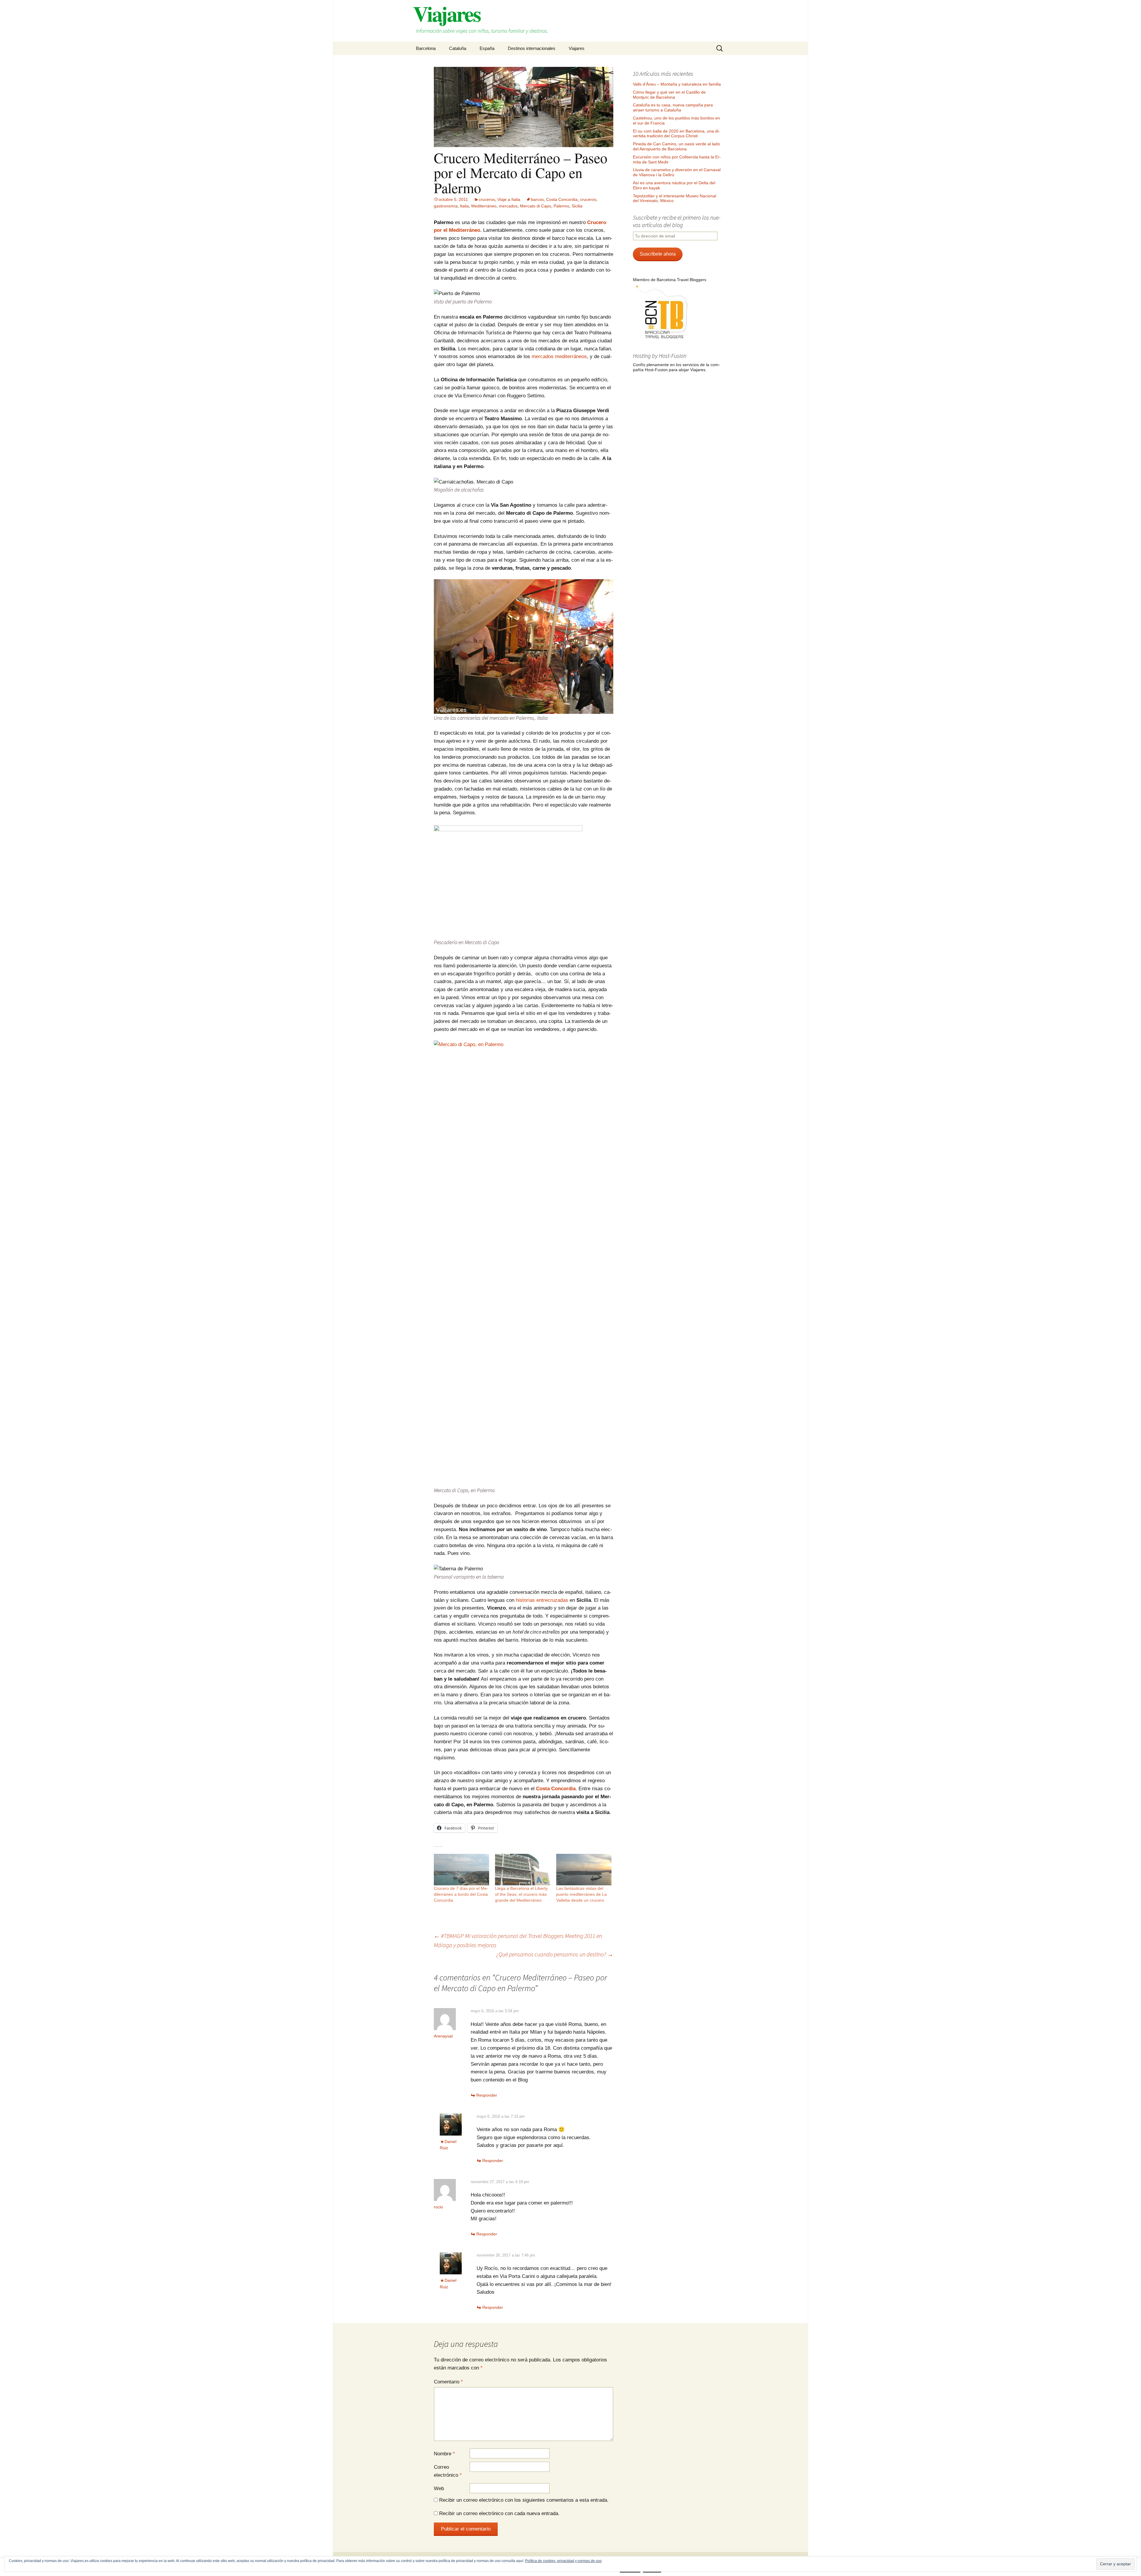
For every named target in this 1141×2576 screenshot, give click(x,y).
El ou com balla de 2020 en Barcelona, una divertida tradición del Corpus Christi (676, 134)
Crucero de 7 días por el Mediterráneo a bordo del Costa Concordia (461, 1894)
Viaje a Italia (509, 199)
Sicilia (577, 206)
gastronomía (446, 206)
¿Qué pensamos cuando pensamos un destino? (555, 1954)
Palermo (561, 206)
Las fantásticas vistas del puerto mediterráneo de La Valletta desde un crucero (581, 1894)
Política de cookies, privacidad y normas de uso (563, 2561)
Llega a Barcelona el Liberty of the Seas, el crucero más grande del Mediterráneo (521, 1894)
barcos (537, 199)
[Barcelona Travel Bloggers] (663, 312)
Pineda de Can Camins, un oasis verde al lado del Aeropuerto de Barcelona (676, 146)
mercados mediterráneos (559, 356)
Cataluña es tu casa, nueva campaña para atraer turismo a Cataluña (673, 107)
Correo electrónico (448, 2471)
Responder (487, 2095)
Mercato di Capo (536, 206)
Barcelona (426, 48)
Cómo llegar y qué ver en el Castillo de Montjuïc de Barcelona (669, 95)
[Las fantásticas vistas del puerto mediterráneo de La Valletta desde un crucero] (584, 1870)
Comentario (448, 2382)
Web (439, 2488)
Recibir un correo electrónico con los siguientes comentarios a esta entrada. (524, 2500)
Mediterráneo (484, 206)
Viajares (577, 48)
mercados (508, 206)
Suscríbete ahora (658, 254)
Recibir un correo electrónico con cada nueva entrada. (499, 2513)
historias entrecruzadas (542, 1600)
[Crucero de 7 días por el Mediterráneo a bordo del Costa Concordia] (461, 1870)
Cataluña (458, 48)
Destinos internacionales (532, 48)
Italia (464, 206)
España (487, 48)
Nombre (444, 2454)
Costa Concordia (562, 199)
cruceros (487, 199)
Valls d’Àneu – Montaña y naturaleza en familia (677, 84)
